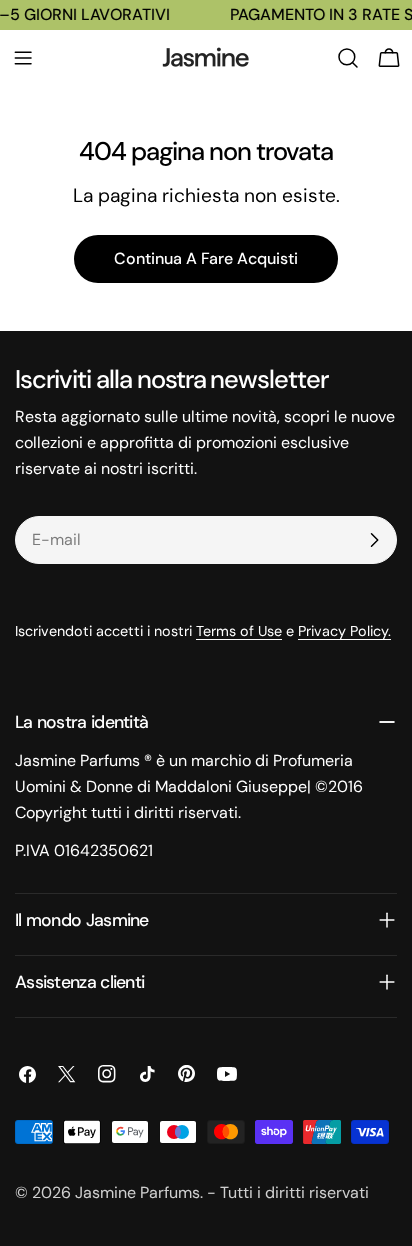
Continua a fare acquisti (206, 258)
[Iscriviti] (374, 540)
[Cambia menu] (23, 58)
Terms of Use (239, 631)
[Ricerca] (348, 58)
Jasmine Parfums (137, 1192)
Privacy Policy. (344, 631)
